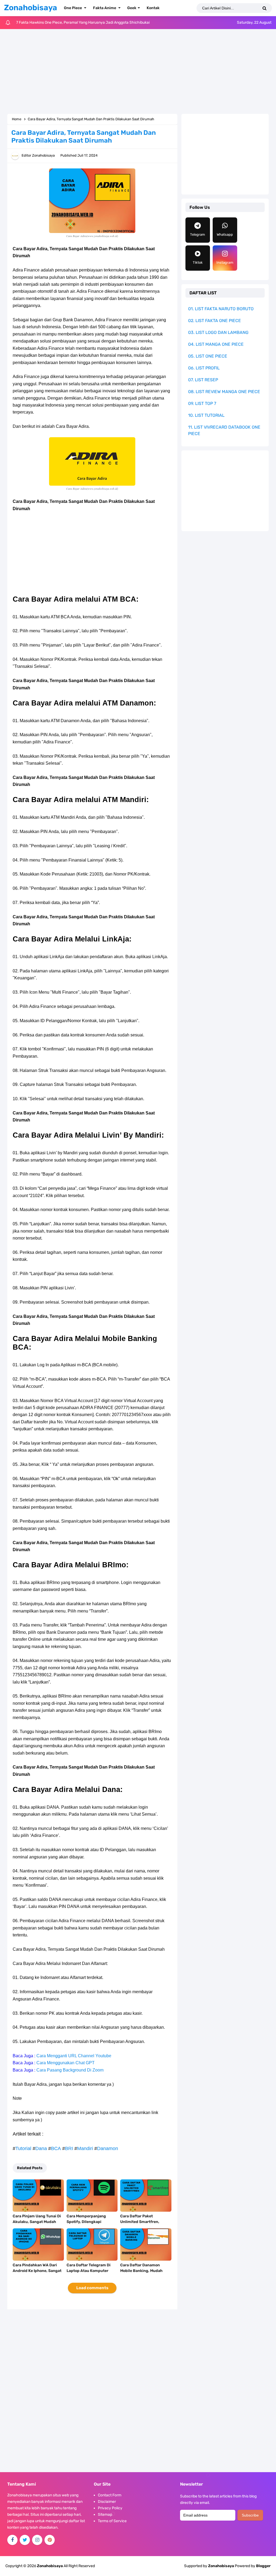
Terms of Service (112, 2521)
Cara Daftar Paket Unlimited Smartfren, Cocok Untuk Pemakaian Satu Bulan (142, 2225)
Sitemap (105, 2515)
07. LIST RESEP (203, 380)
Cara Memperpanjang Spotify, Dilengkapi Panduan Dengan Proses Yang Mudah (89, 2225)
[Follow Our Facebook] (12, 2540)
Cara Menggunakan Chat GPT (65, 2063)
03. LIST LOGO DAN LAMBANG (218, 332)
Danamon (108, 2148)
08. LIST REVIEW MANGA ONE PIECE (224, 392)
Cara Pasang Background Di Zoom (70, 2070)
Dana (41, 2148)
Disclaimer (107, 2502)
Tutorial (23, 2148)
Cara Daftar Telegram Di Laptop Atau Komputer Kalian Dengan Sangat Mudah (89, 2274)
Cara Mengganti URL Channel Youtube (74, 2056)
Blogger (263, 2566)
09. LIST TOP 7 (202, 403)
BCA (56, 2148)
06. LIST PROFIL (204, 368)
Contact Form (110, 2495)
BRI (69, 2148)
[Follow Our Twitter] (25, 2540)
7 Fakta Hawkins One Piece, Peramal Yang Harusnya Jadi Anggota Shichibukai (83, 22)
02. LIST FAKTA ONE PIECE (215, 321)
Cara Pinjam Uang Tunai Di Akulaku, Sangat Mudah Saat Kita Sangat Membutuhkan (37, 2225)
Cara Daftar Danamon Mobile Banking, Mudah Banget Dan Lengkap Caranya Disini (141, 2274)
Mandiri (85, 2148)
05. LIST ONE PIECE (208, 356)
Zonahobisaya (221, 2566)
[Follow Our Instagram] (37, 2540)
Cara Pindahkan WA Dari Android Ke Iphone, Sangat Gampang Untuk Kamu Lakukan (37, 2274)
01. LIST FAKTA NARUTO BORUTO (221, 309)
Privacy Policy (110, 2508)
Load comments (92, 2288)
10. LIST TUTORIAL (206, 415)
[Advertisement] (138, 72)
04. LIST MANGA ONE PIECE (216, 344)
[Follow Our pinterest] (50, 2540)
